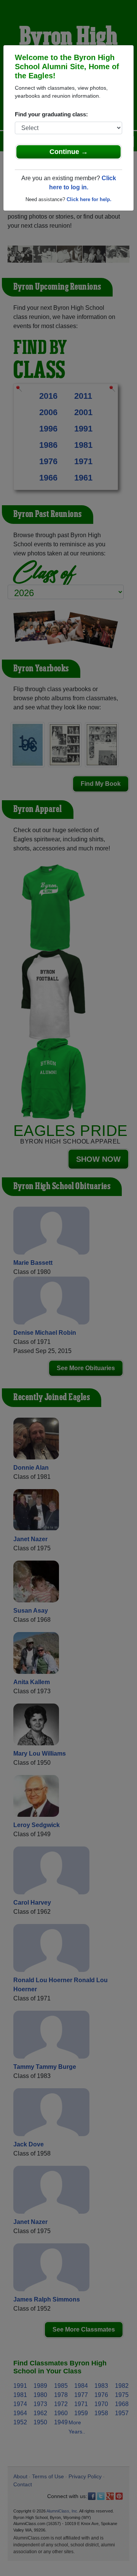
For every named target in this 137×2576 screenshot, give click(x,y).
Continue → (69, 152)
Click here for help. (89, 199)
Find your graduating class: (51, 114)
